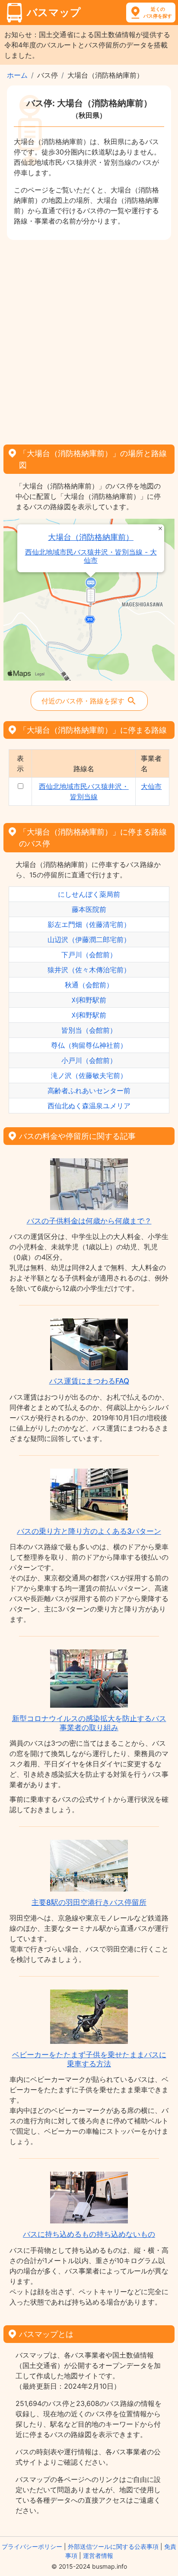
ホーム (17, 75)
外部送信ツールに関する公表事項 (113, 2546)
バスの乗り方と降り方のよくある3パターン (89, 1531)
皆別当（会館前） (89, 1030)
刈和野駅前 (89, 1000)
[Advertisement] (89, 339)
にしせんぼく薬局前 (89, 894)
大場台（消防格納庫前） (91, 537)
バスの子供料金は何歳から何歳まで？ (89, 1221)
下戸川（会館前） (89, 955)
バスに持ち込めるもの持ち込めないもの (89, 2234)
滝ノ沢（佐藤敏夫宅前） (89, 1075)
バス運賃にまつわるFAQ (89, 1381)
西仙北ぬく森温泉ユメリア (89, 1106)
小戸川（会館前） (89, 1060)
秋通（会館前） (89, 985)
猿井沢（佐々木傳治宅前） (89, 970)
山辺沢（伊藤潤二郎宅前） (89, 940)
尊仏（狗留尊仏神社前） (89, 1045)
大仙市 (151, 786)
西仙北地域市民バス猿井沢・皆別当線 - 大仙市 (91, 556)
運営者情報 (98, 2556)
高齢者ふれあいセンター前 (89, 1091)
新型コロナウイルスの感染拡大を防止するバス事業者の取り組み (89, 1723)
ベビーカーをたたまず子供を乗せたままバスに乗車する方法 (89, 2059)
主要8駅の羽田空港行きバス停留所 (89, 1902)
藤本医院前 (89, 909)
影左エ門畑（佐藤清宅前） (89, 924)
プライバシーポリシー (32, 2546)
